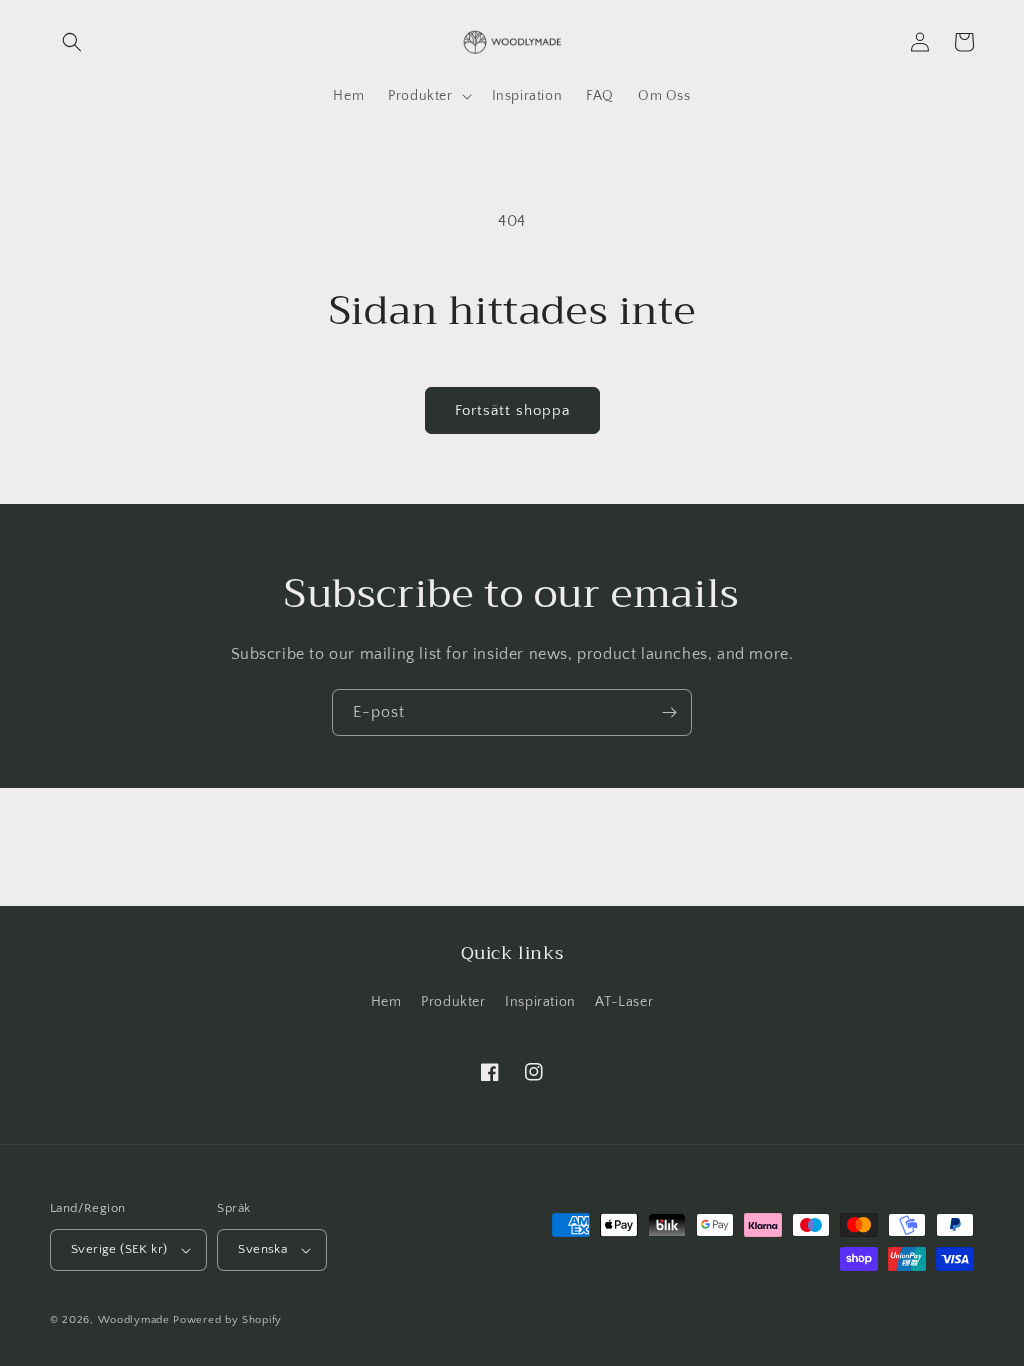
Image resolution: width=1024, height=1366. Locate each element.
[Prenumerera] (669, 712)
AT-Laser (624, 1002)
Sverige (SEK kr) (119, 1249)
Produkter (453, 1002)
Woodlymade (134, 1320)
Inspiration (540, 1002)
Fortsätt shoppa (512, 410)
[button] (72, 42)
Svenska (262, 1249)
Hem (386, 1002)
